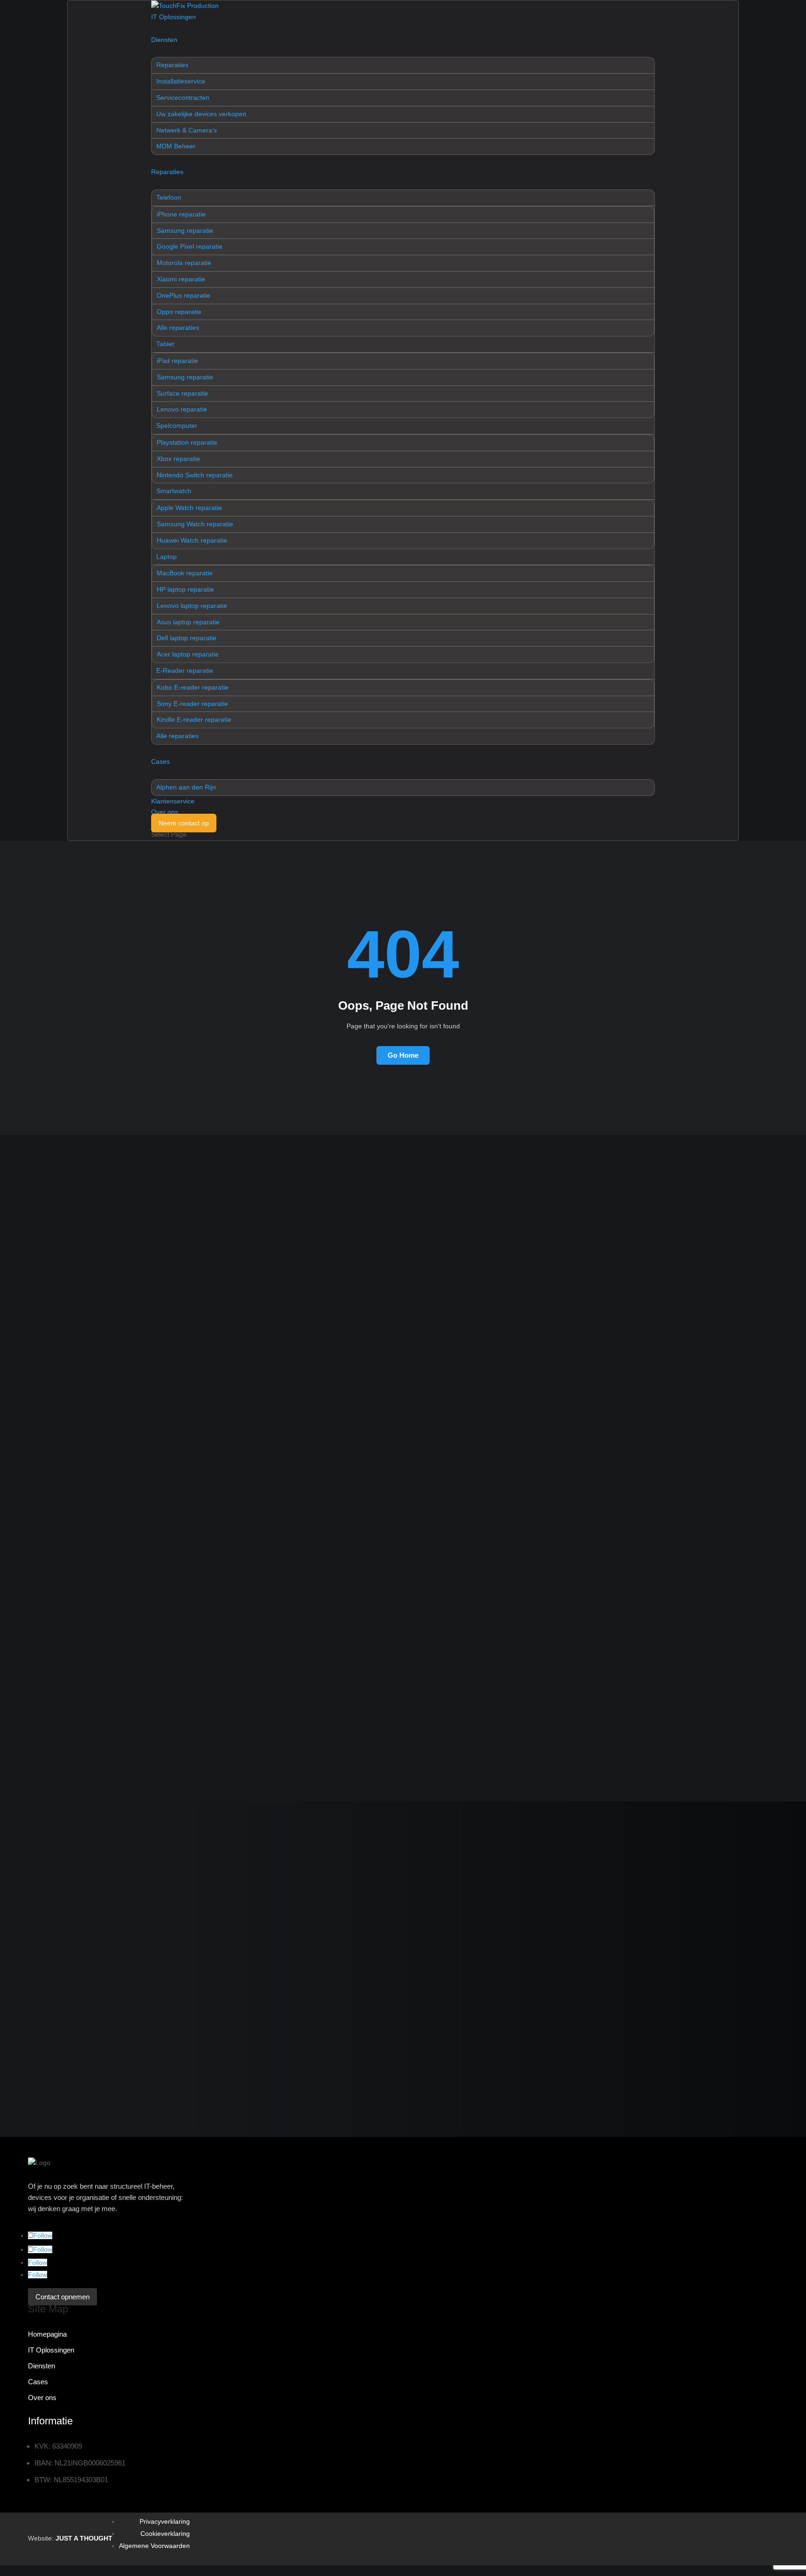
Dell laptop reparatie (187, 638)
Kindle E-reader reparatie (194, 719)
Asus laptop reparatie (188, 622)
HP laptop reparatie (185, 589)
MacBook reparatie (185, 573)
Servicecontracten (183, 98)
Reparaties (172, 65)
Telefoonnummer (69, 1927)
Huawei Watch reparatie (192, 540)
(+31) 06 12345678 (61, 1726)
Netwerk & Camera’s (187, 130)
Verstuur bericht (128, 2093)
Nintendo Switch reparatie (195, 475)
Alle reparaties (178, 328)
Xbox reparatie (178, 459)
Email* (52, 1882)
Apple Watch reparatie (189, 508)
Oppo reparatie (179, 312)
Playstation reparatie (187, 442)
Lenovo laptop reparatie (192, 606)
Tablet (165, 344)
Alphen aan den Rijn (186, 787)
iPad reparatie (177, 361)
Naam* (52, 1838)
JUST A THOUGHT (84, 2538)
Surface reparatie (182, 393)
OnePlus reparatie (184, 295)
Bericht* (55, 1971)
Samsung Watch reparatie (195, 524)
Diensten (164, 40)
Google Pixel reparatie (190, 246)
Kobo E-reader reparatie (193, 687)
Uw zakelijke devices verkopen (201, 114)
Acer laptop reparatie (188, 654)
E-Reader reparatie (185, 670)
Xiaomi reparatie (181, 279)
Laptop (167, 557)
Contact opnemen (71, 1705)
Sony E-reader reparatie (192, 704)
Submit (170, 1726)
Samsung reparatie (185, 230)
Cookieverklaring (165, 2534)
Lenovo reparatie (182, 409)
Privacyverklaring (165, 2521)
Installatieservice (181, 81)
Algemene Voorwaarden (154, 2546)
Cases (160, 761)
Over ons (165, 812)
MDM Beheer (176, 146)
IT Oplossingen (174, 17)
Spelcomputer (177, 426)
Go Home (403, 1055)
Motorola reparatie (184, 263)
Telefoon (169, 197)
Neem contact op (184, 823)
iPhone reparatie (181, 214)
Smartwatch (174, 491)
